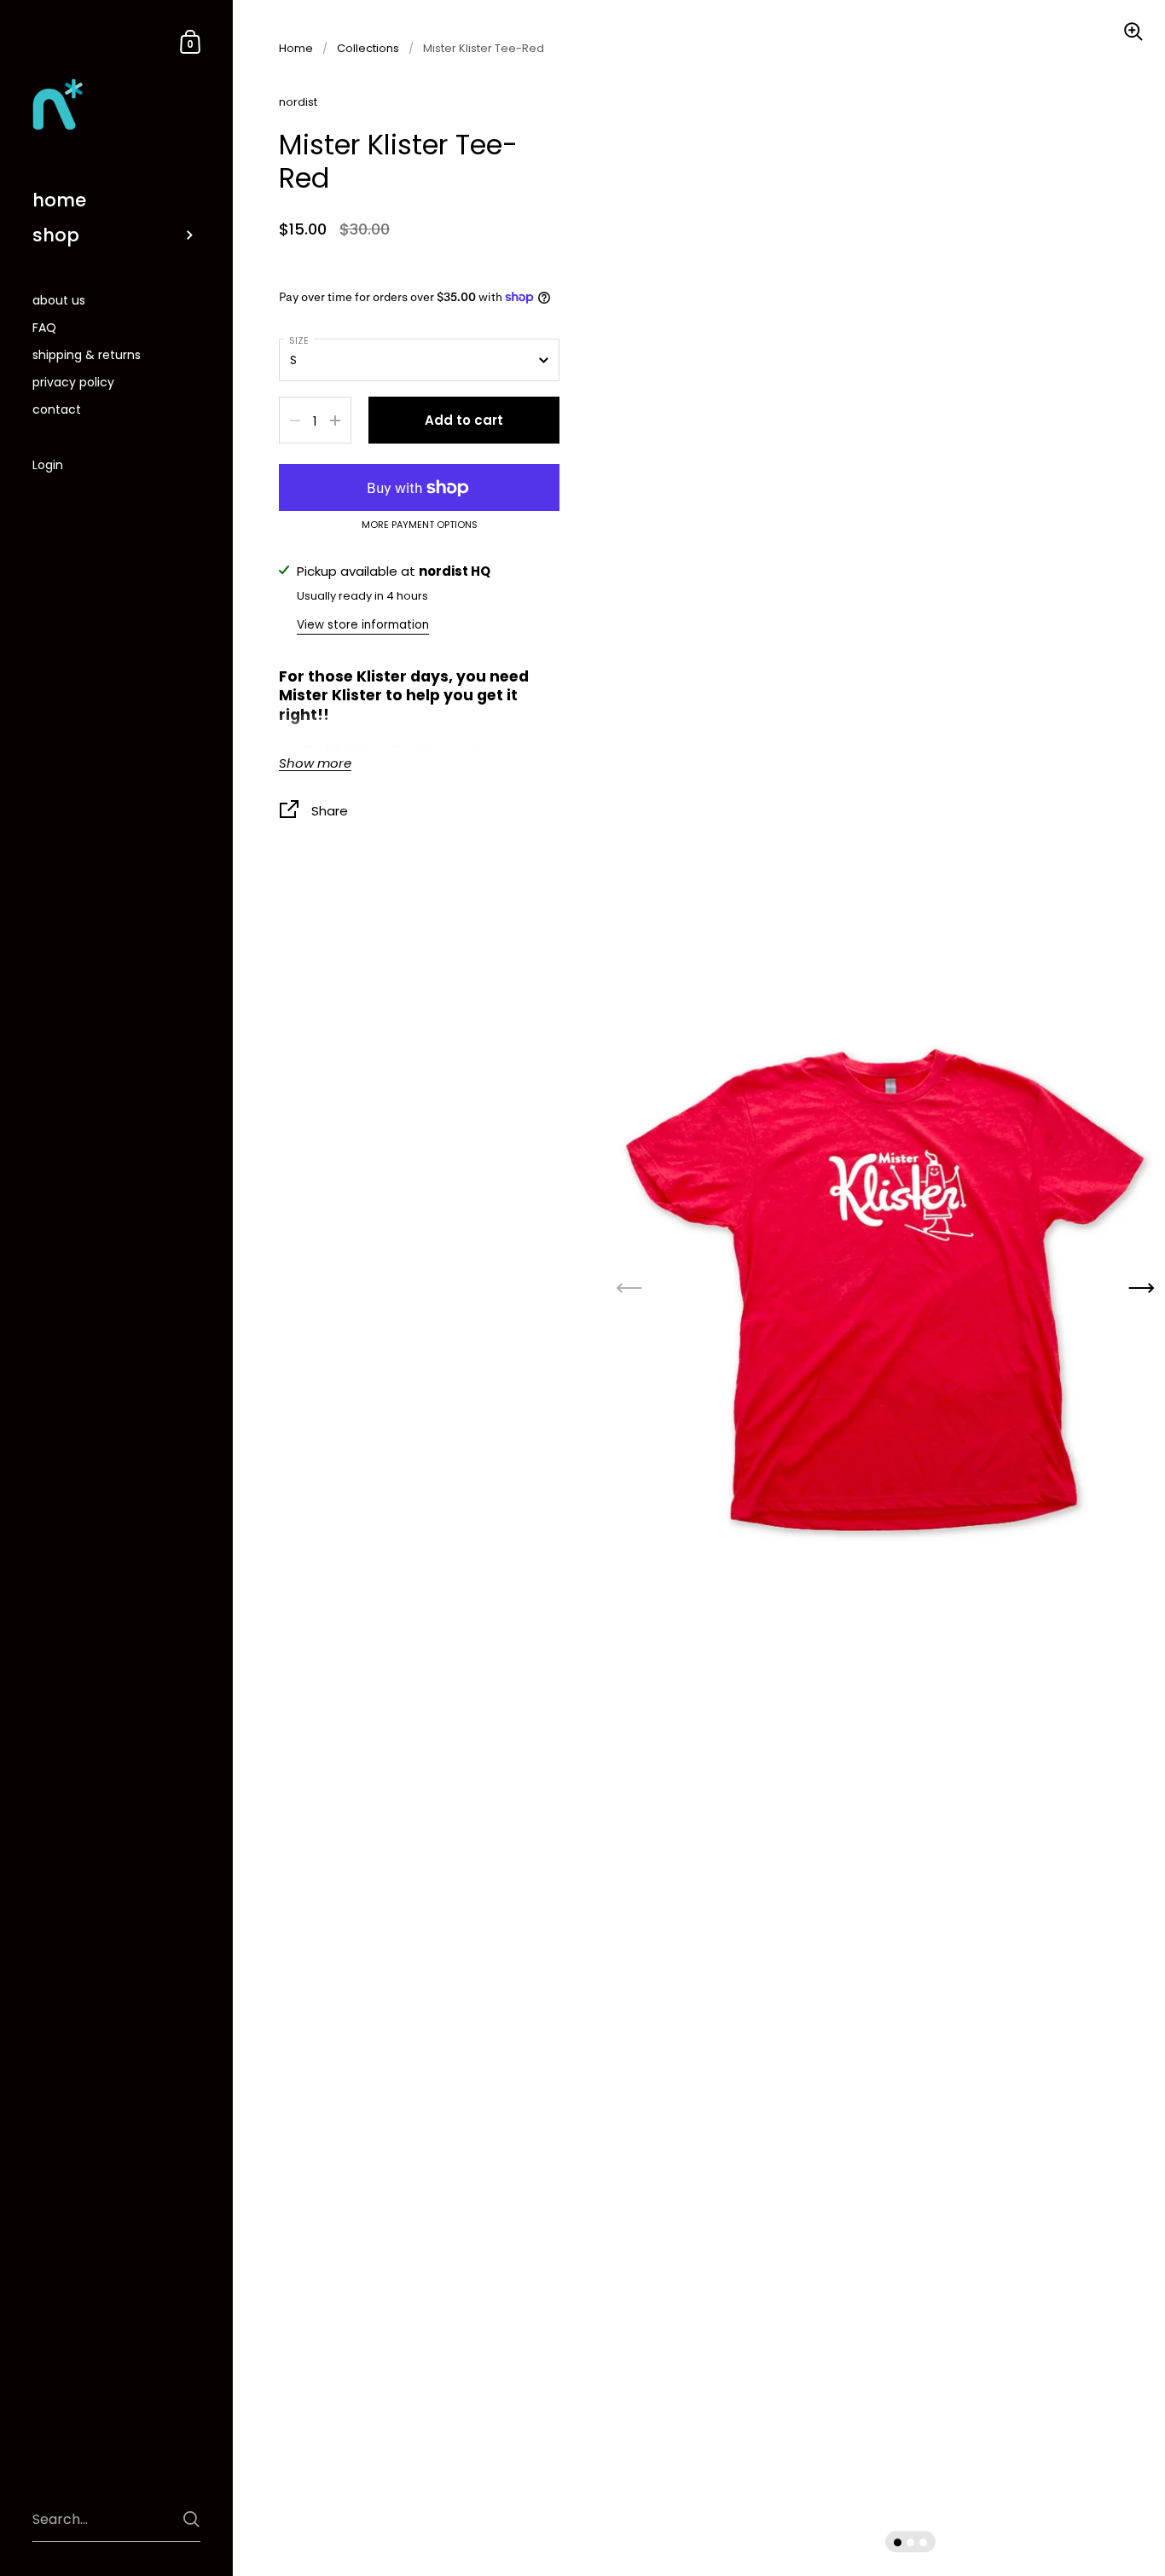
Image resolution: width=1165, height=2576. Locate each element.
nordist (298, 102)
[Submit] (191, 2519)
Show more (315, 764)
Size (299, 340)
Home (296, 48)
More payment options (420, 525)
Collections (368, 48)
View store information (363, 625)
